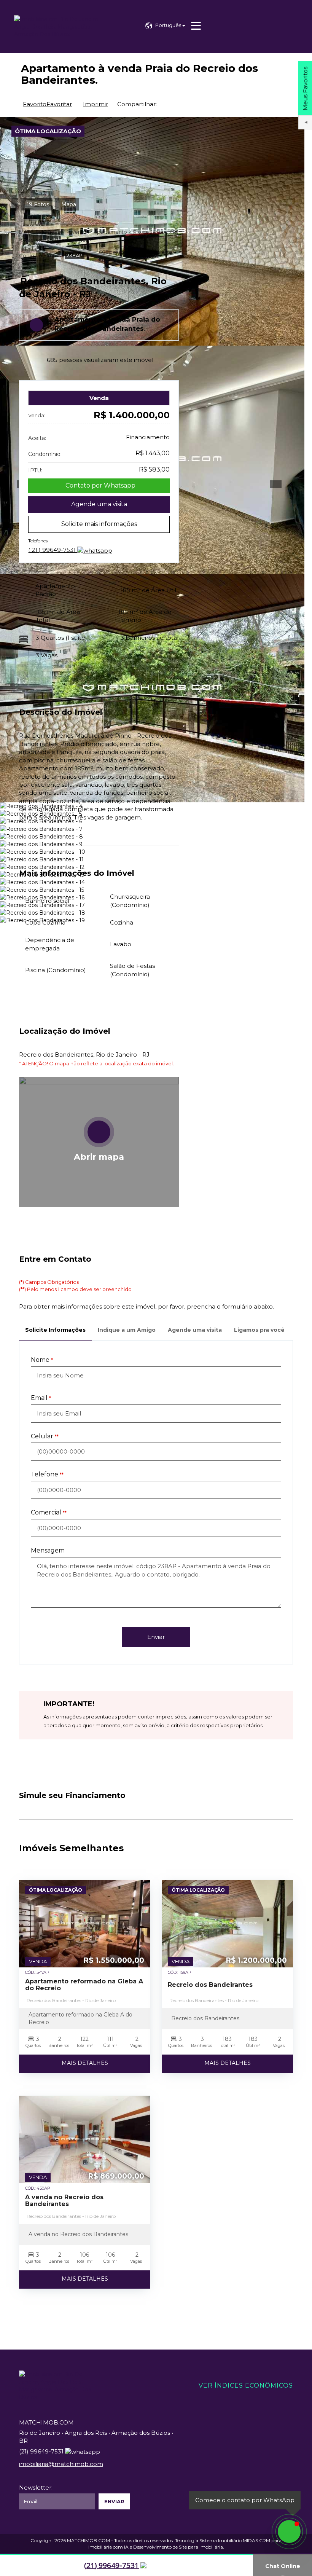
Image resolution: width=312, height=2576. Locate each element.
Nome (40, 1360)
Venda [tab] (99, 398)
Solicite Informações (55, 1330)
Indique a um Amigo (127, 1330)
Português (169, 25)
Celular (42, 1436)
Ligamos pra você (259, 1330)
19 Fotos (38, 204)
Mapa (69, 204)
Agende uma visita (99, 504)
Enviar (156, 1637)
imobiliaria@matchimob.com (61, 2464)
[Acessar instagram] (8, 2566)
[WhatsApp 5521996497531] (289, 2531)
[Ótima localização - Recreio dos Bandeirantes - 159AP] (227, 1924)
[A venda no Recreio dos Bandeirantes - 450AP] (85, 2139)
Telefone (45, 1474)
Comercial (46, 1512)
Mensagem (48, 1550)
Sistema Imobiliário (220, 2540)
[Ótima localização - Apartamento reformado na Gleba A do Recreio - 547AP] (85, 1924)
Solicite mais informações (99, 524)
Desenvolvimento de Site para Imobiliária (178, 2547)
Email (39, 1398)
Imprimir (96, 104)
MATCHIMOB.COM (88, 2540)
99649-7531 (53, 550)
